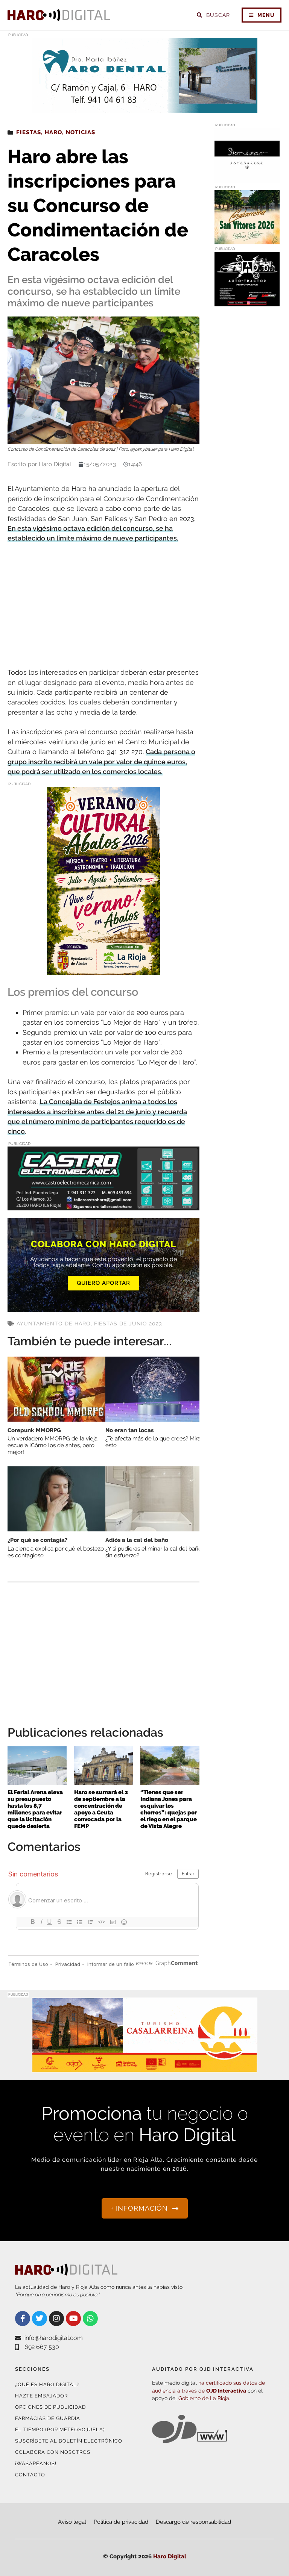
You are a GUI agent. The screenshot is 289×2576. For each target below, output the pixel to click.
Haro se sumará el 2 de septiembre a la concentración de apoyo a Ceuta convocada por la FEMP (101, 1809)
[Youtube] (73, 2319)
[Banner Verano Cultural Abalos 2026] (103, 970)
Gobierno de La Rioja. (204, 2398)
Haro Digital (170, 2556)
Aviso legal (72, 2522)
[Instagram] (56, 2319)
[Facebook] (23, 2319)
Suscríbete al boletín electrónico (69, 2441)
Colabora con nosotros (53, 2452)
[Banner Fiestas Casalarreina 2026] (247, 240)
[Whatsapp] (90, 2319)
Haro (53, 132)
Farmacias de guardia (48, 2418)
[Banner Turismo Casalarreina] (144, 2068)
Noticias (81, 132)
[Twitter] (40, 2319)
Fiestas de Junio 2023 (128, 1324)
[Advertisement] (103, 606)
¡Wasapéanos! (36, 2463)
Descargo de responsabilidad (193, 2522)
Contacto (30, 2475)
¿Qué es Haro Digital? (47, 2384)
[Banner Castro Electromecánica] (103, 1205)
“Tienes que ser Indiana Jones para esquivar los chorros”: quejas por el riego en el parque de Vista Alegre (169, 1809)
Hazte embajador (41, 2396)
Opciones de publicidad (50, 2407)
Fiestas (29, 132)
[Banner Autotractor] (247, 302)
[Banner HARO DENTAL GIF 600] (144, 108)
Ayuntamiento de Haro (54, 1324)
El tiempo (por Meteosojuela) (60, 2430)
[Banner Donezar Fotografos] (247, 178)
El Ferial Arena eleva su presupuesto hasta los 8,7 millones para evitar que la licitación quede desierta (35, 1809)
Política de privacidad (121, 2522)
